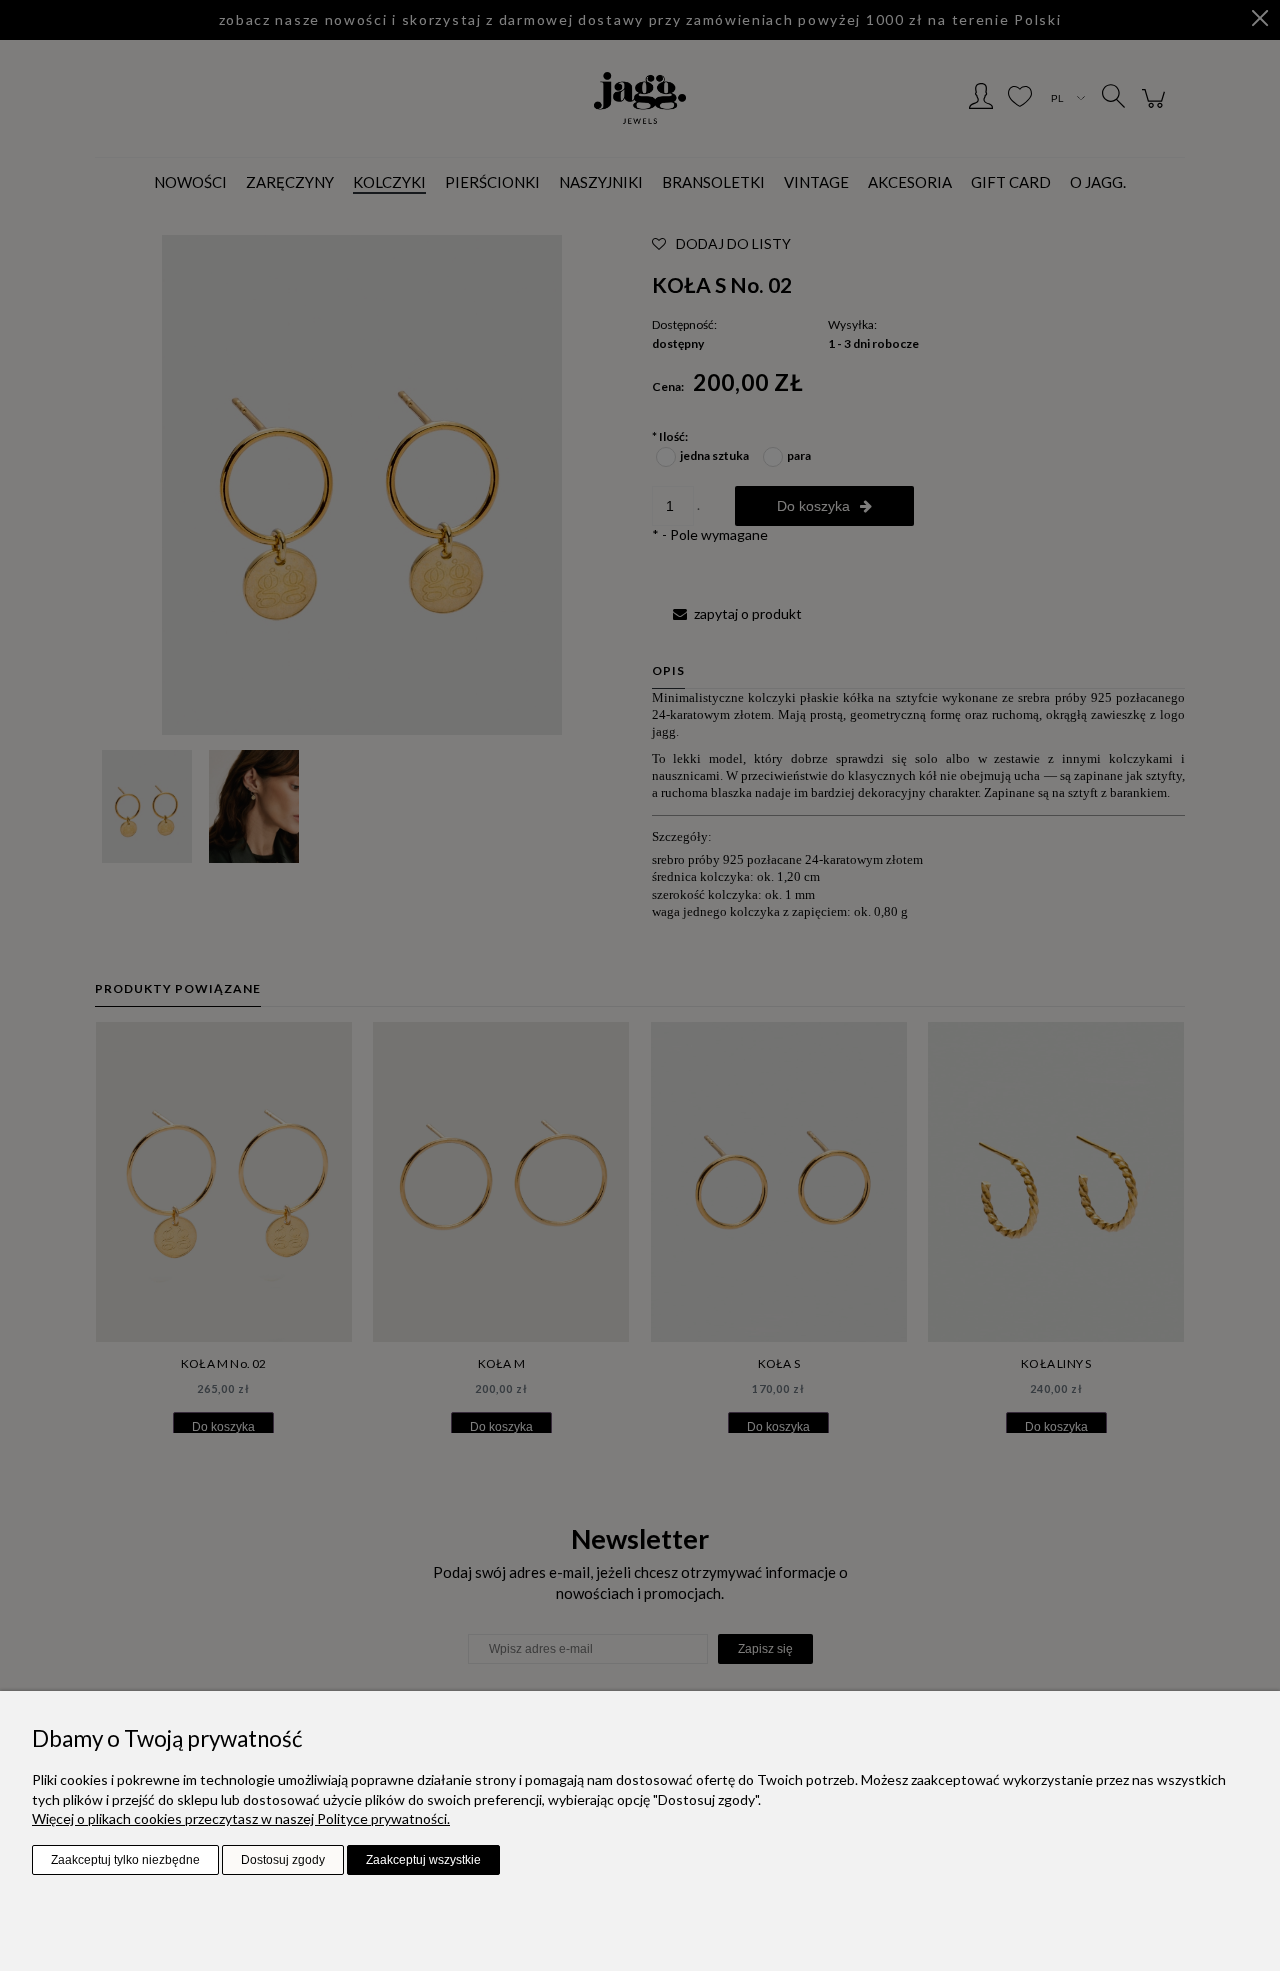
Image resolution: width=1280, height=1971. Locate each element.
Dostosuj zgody (283, 1860)
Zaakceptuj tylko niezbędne (125, 1860)
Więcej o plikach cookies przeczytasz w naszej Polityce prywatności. (241, 1818)
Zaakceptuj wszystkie (423, 1860)
